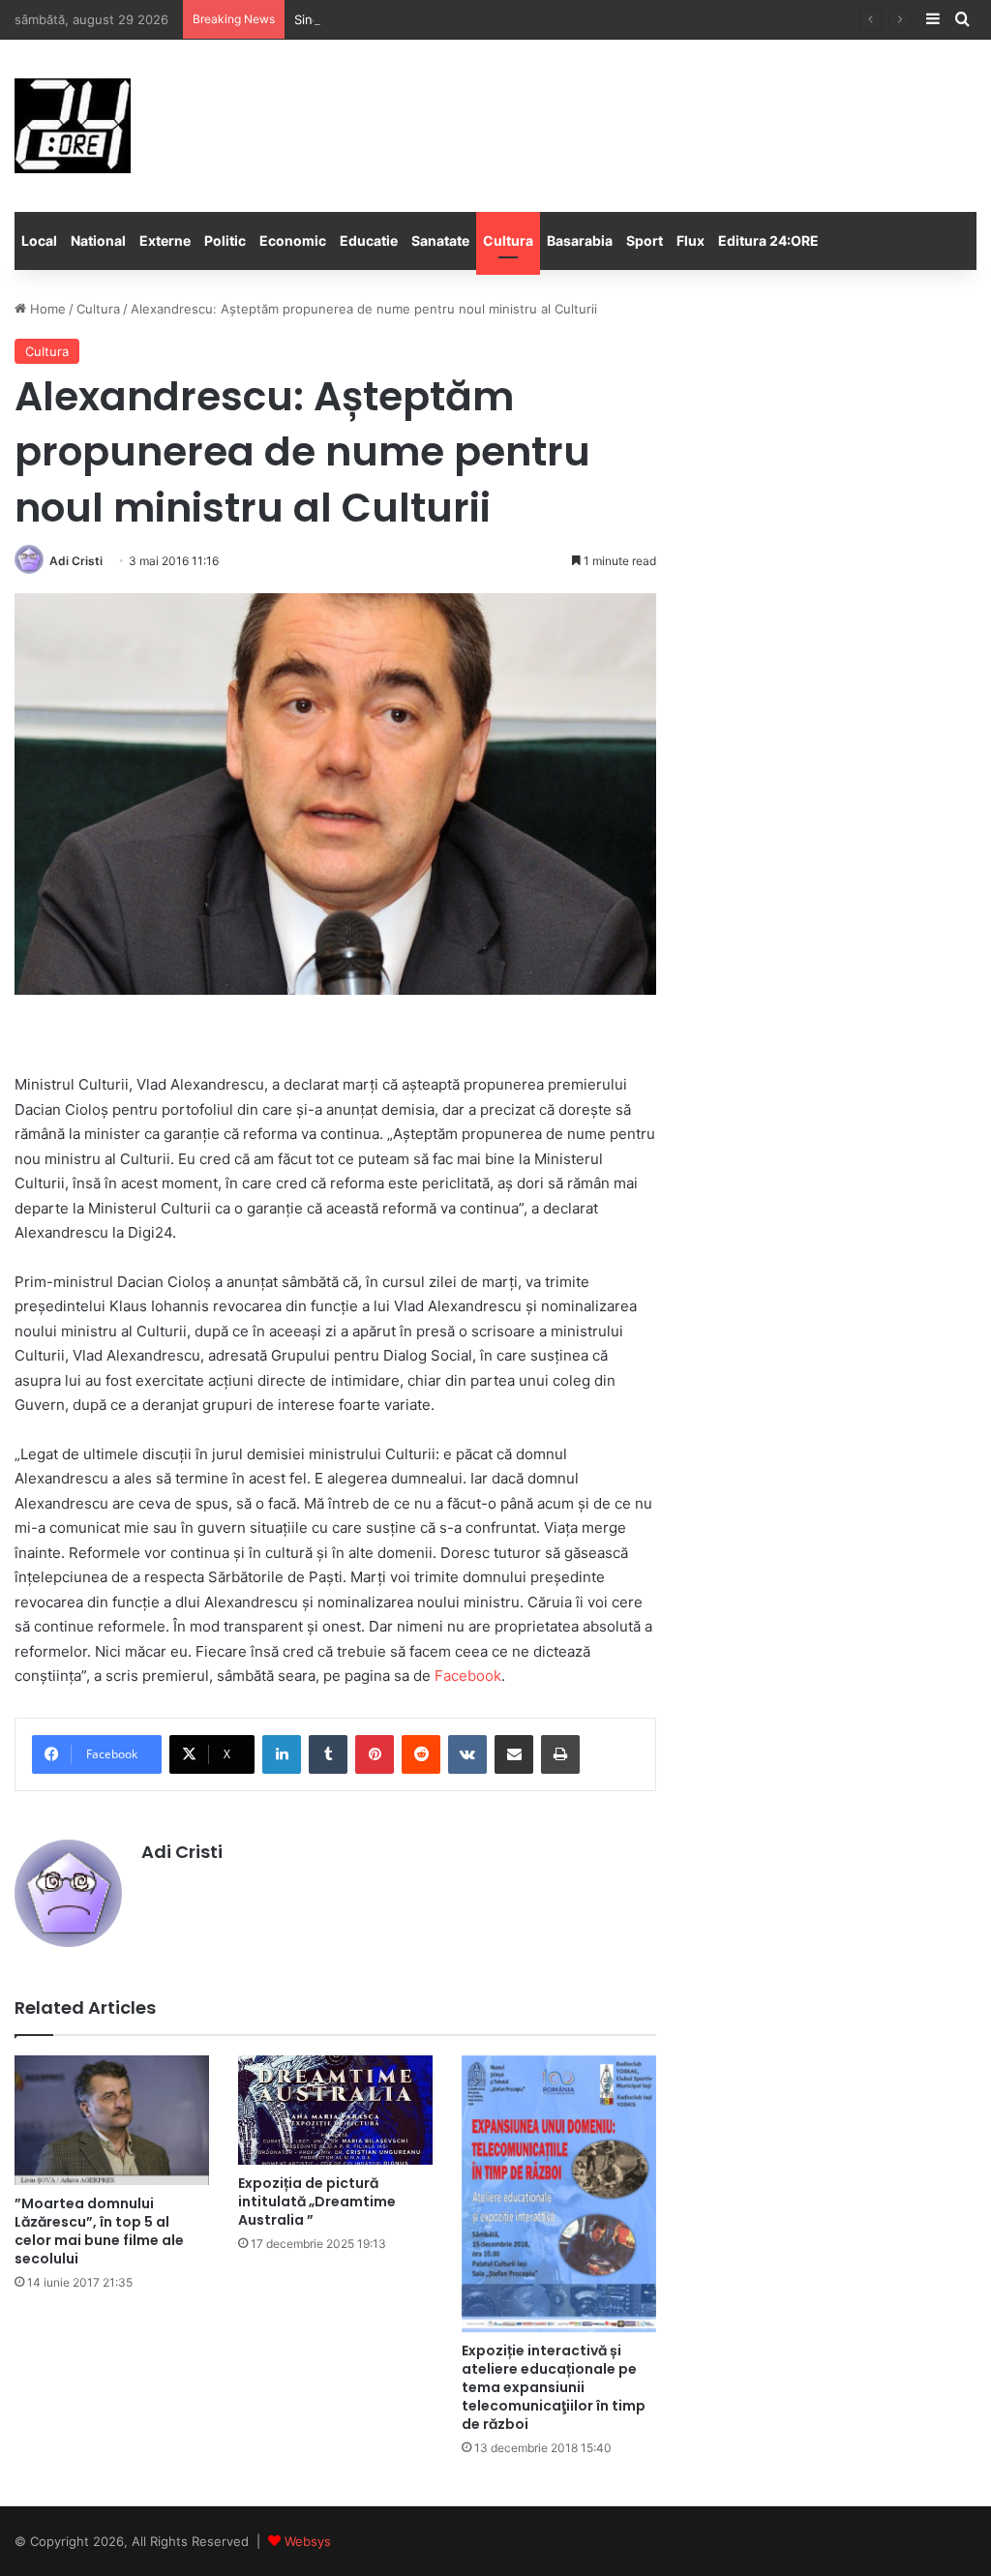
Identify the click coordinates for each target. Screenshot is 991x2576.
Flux (691, 240)
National (98, 240)
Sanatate (440, 240)
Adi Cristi (76, 561)
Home (46, 309)
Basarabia (580, 240)
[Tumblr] (328, 1754)
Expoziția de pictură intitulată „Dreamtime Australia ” (317, 2202)
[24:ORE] (73, 126)
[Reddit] (421, 1754)
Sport (645, 240)
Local (39, 240)
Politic (225, 240)
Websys (308, 2541)
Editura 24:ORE (768, 240)
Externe (165, 240)
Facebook (468, 1676)
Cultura (508, 240)
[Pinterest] (375, 1754)
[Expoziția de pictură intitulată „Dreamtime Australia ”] (335, 2110)
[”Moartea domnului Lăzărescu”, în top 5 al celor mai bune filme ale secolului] (112, 2120)
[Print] (560, 1754)
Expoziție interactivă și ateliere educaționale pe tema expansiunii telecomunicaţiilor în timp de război (554, 2387)
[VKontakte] (467, 1754)
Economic (293, 240)
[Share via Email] (514, 1754)
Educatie (369, 240)
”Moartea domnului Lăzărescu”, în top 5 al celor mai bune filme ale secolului (99, 2231)
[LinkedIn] (282, 1754)
